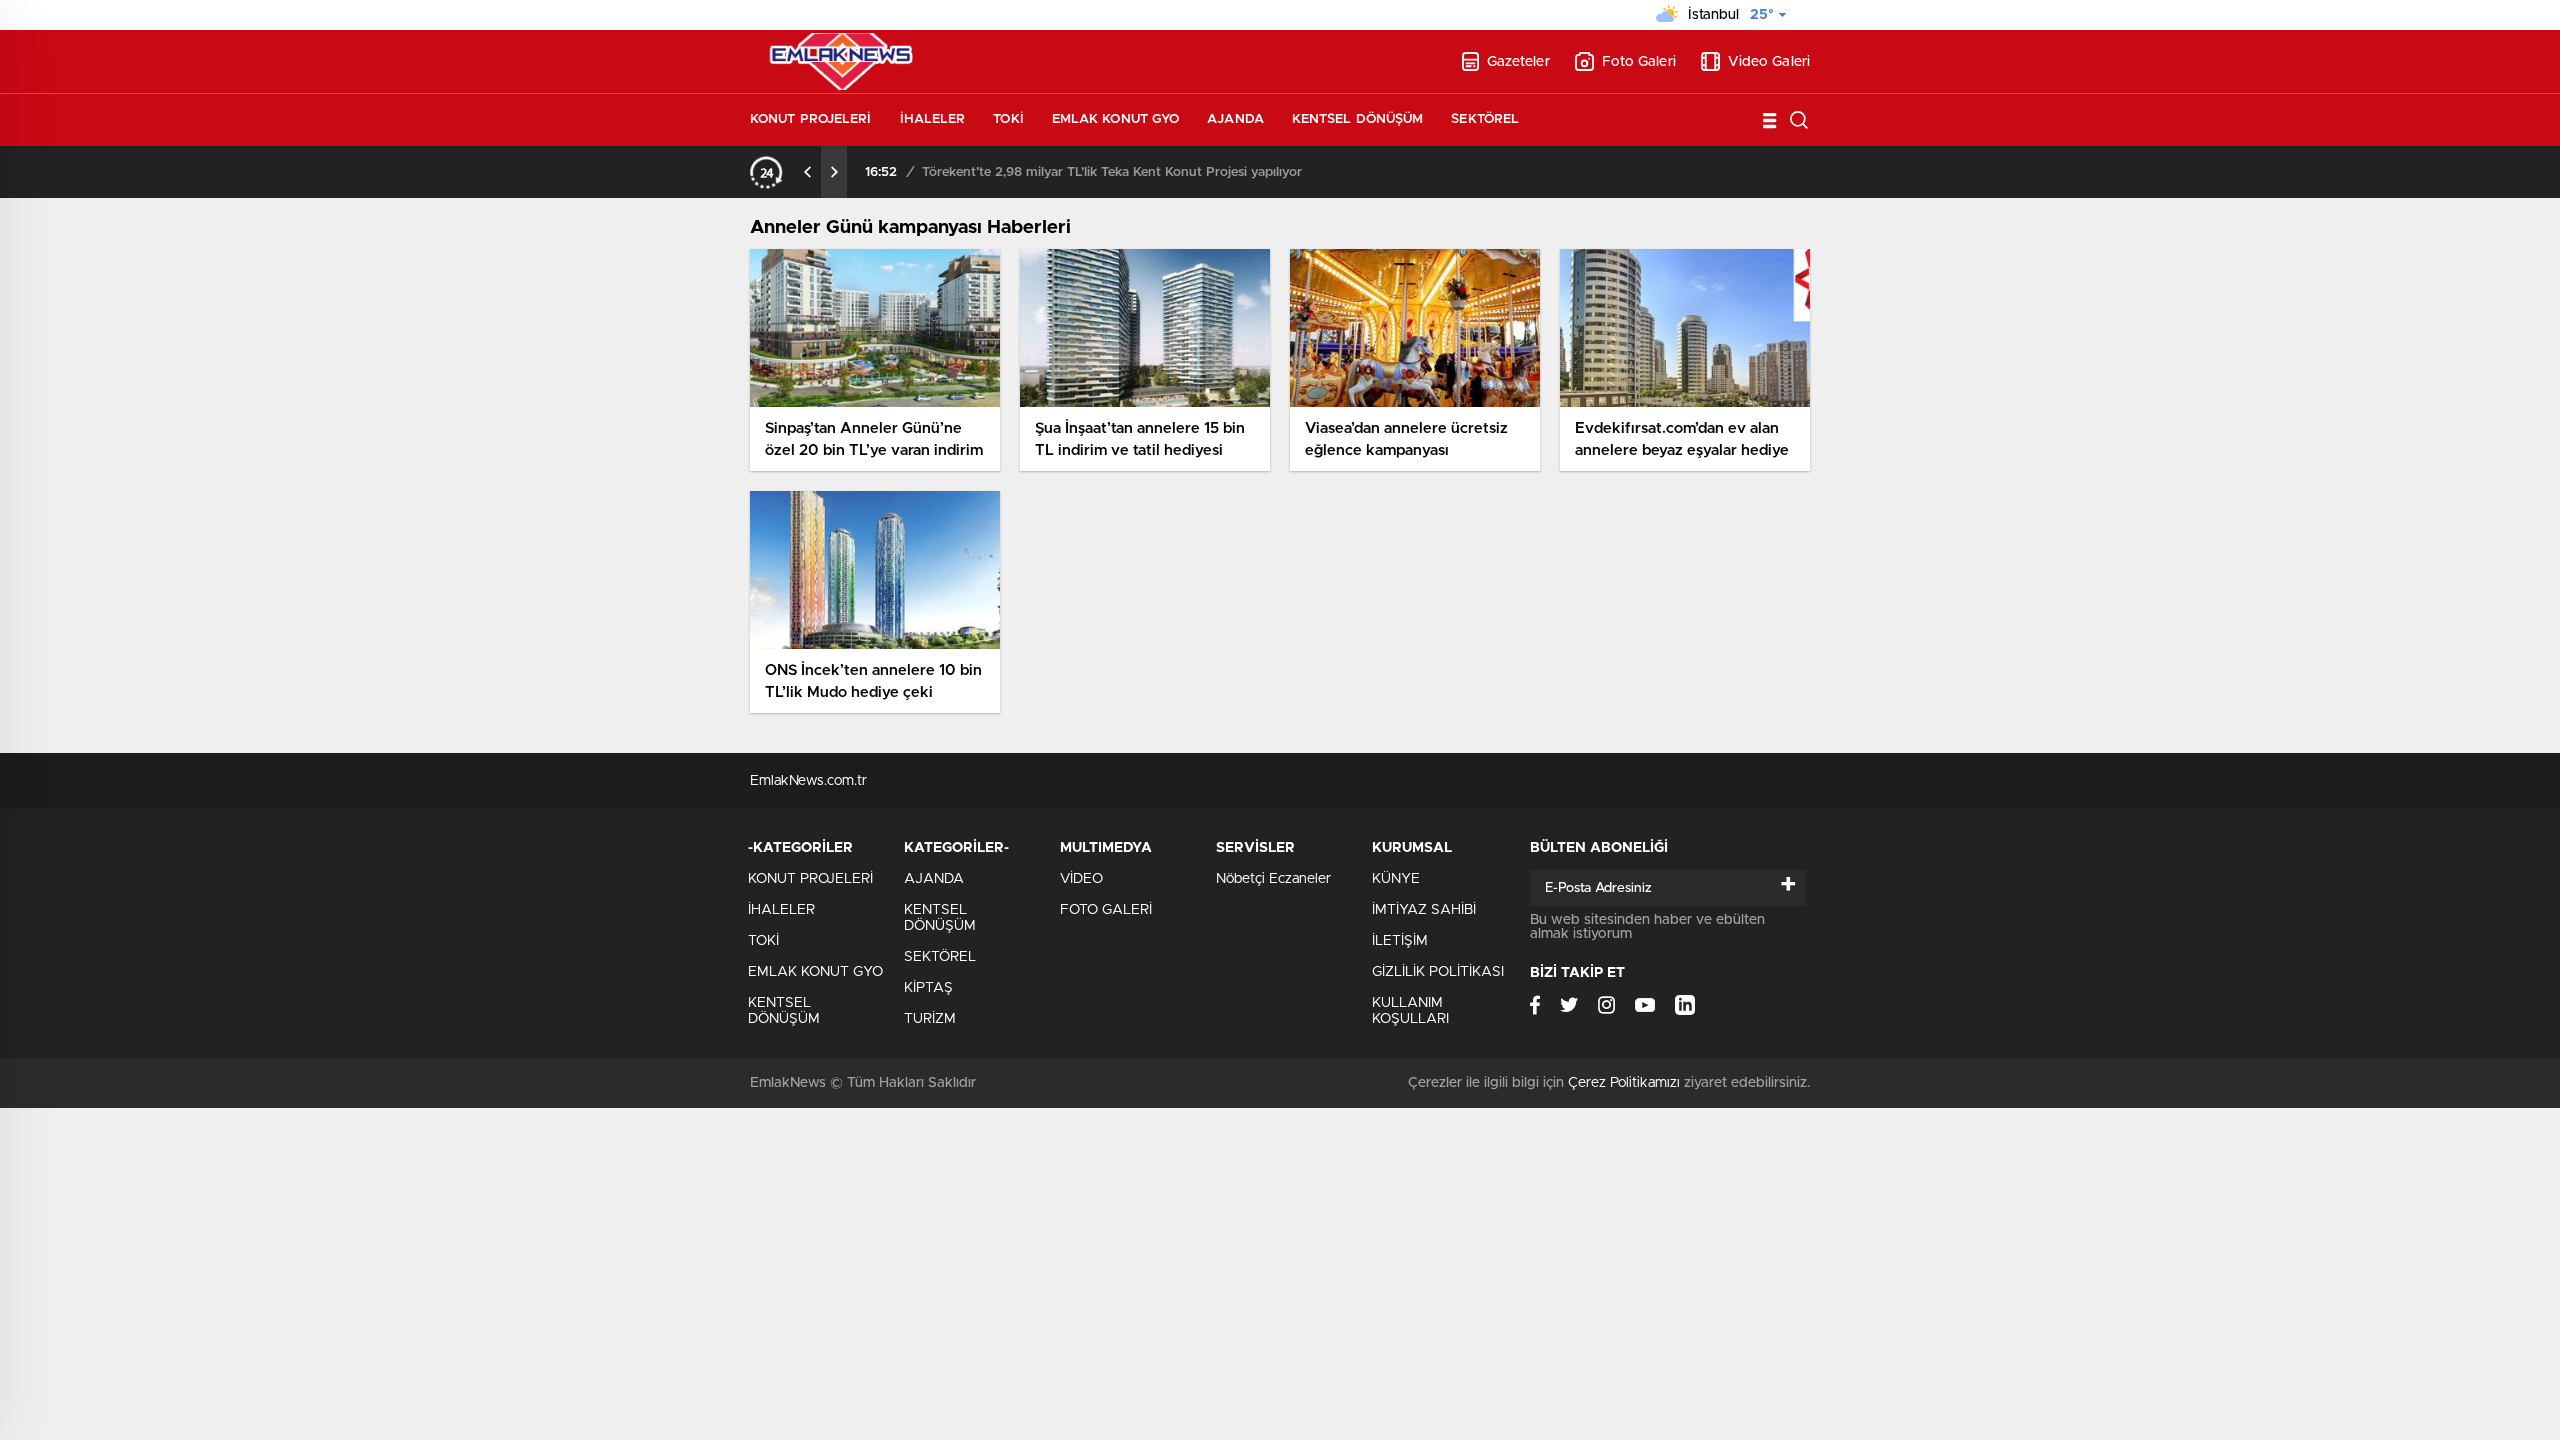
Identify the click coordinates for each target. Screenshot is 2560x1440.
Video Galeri (1769, 62)
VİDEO (1081, 879)
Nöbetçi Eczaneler (1273, 879)
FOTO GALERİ (1106, 910)
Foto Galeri (1639, 62)
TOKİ (1008, 119)
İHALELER (933, 119)
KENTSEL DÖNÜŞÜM (1358, 119)
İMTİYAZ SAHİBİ (1424, 910)
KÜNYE (1396, 879)
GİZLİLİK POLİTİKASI (1438, 972)
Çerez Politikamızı (1624, 1083)
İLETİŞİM (1400, 941)
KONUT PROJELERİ (811, 119)
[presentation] (808, 172)
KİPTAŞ (928, 988)
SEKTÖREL (1485, 119)
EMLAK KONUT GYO (1116, 119)
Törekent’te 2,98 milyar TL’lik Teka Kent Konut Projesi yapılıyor (1112, 172)
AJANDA (1235, 119)
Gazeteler (1518, 62)
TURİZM (930, 1019)
